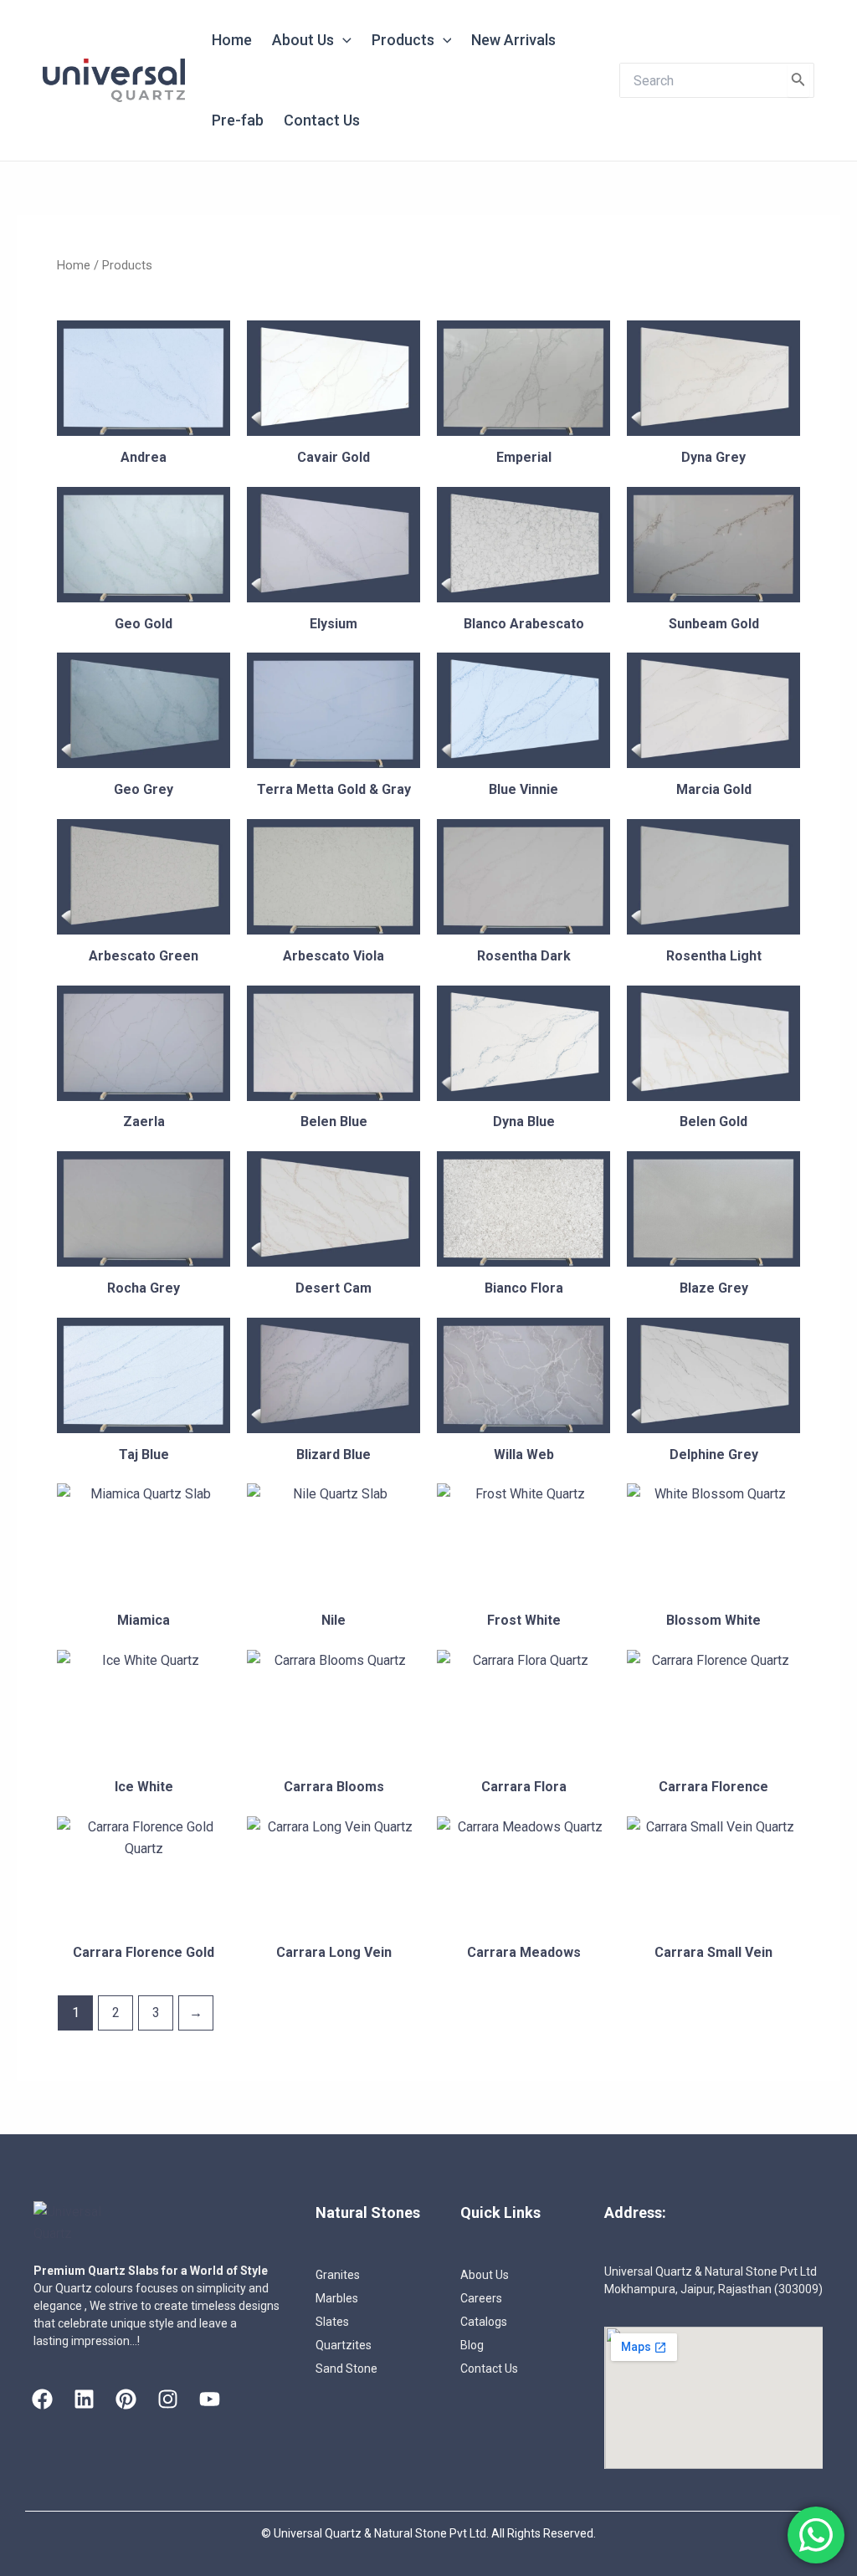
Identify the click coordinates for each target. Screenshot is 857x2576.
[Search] (798, 80)
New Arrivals (513, 40)
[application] (343, 40)
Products (403, 40)
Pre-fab (238, 120)
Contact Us (322, 120)
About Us (303, 40)
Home (232, 40)
